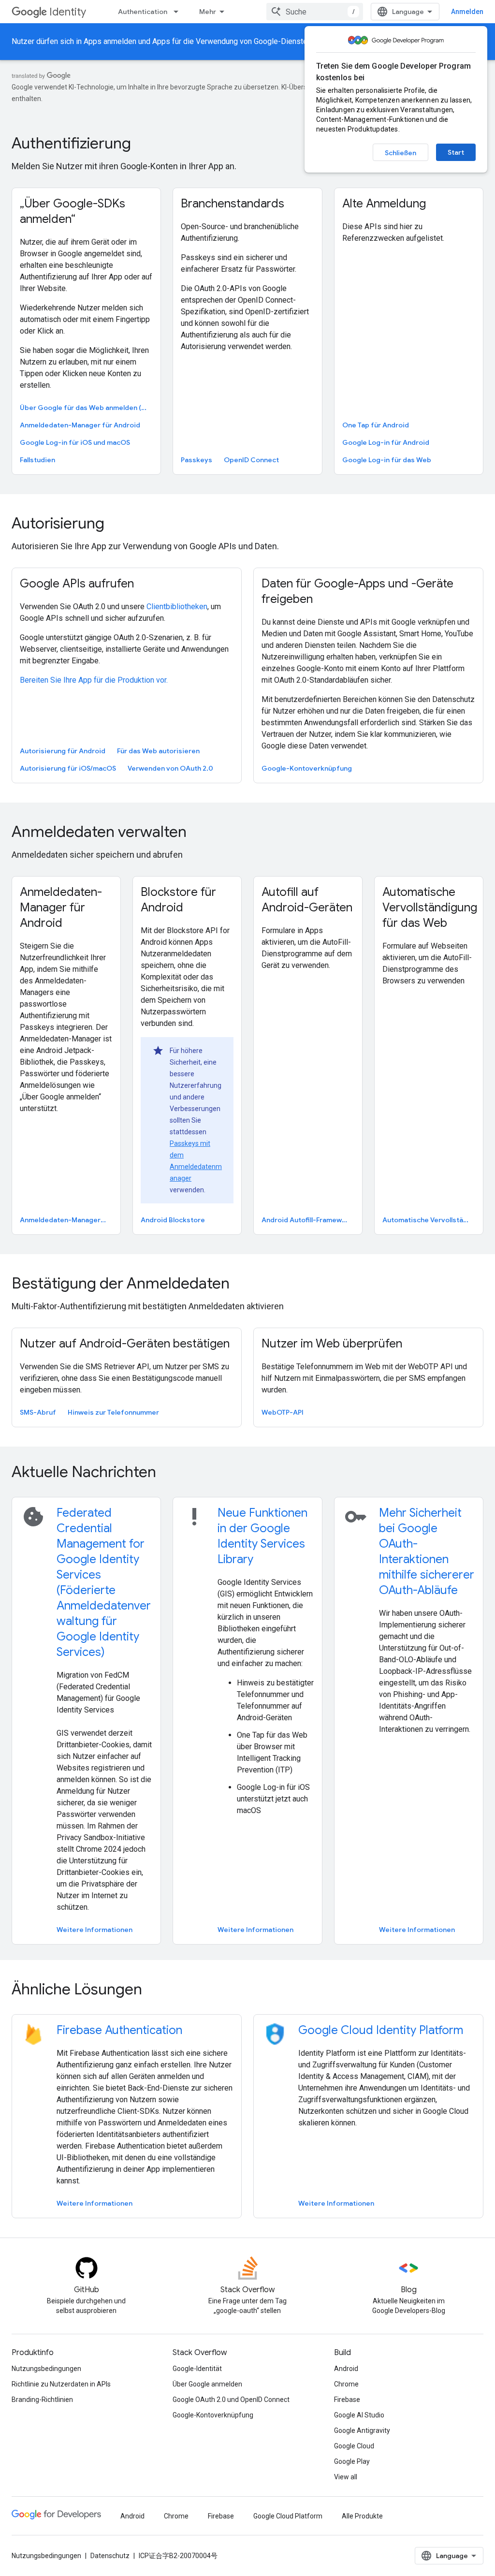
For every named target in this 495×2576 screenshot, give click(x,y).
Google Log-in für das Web (387, 460)
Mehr (208, 12)
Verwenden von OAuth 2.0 (170, 768)
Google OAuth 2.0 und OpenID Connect (231, 2400)
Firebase (347, 2400)
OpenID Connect (251, 460)
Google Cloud (354, 2446)
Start (456, 152)
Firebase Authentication (119, 2030)
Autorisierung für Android (63, 751)
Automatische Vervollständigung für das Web (428, 1220)
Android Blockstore (173, 1220)
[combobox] (315, 12)
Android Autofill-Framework (307, 1220)
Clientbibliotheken (177, 607)
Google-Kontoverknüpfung (307, 768)
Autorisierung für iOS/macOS (68, 768)
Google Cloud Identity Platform (381, 2030)
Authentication (143, 12)
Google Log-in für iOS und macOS (75, 442)
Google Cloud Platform (288, 2516)
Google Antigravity (362, 2430)
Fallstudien (37, 460)
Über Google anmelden (207, 2384)
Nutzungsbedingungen (46, 2369)
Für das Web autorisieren (158, 751)
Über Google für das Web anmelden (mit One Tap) (85, 408)
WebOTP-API (283, 1412)
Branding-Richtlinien (42, 2400)
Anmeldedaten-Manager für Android (80, 425)
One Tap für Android (376, 425)
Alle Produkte (362, 2516)
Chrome (346, 2384)
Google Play (352, 2461)
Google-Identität (197, 2369)
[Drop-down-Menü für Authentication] (179, 12)
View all (346, 2477)
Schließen (400, 153)
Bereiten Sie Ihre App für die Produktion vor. (94, 680)
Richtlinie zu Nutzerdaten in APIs (61, 2384)
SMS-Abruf (38, 1412)
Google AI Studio (359, 2415)
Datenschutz (110, 2556)
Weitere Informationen (95, 1930)
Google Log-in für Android (386, 442)
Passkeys (197, 460)
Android (346, 2369)
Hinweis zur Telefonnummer (113, 1412)
